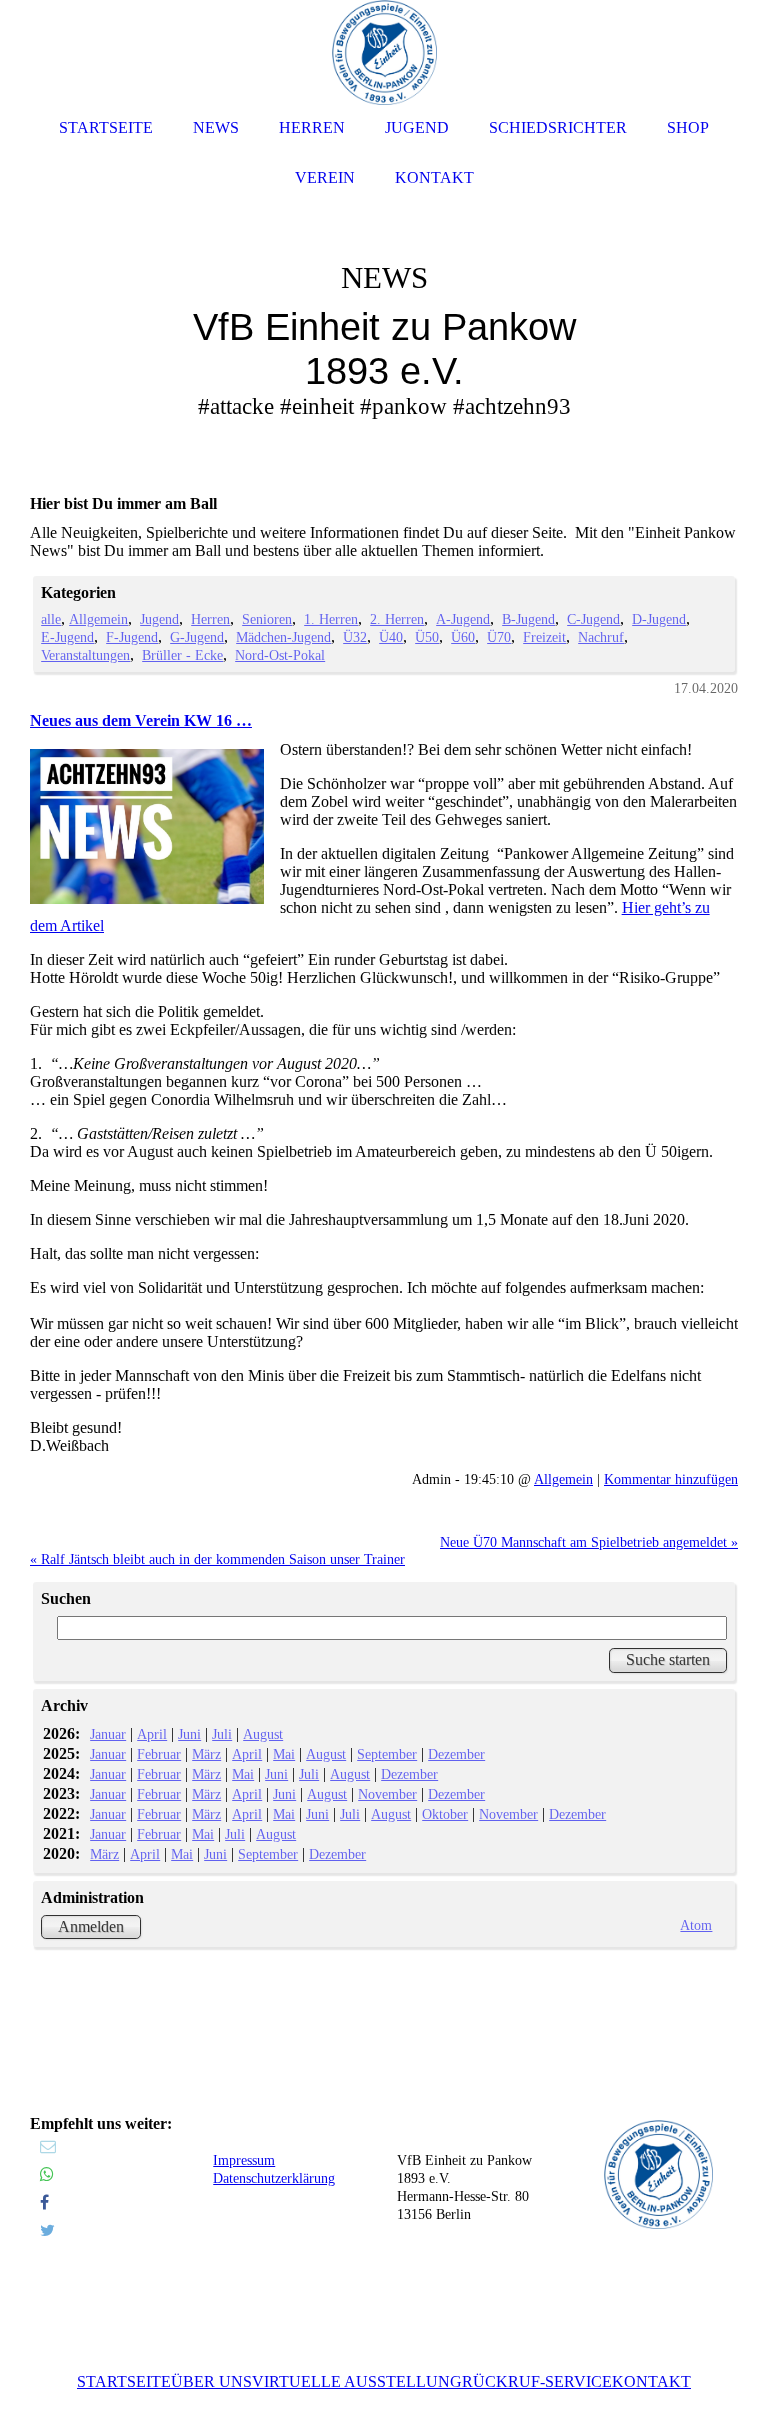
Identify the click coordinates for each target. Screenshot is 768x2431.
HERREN (312, 127)
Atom (696, 1925)
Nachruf (601, 637)
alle (51, 619)
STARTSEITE (124, 2381)
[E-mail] (48, 2146)
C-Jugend (593, 619)
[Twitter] (47, 2230)
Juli (222, 1734)
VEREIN (325, 177)
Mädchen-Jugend (283, 637)
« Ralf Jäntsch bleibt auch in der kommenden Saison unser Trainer (217, 1559)
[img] (384, 300)
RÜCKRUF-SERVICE (537, 2381)
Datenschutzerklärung (274, 2178)
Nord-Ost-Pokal (280, 655)
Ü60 (463, 637)
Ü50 (427, 637)
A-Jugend (463, 619)
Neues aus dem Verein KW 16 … (141, 720)
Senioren (267, 619)
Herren (210, 619)
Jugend (159, 619)
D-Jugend (659, 619)
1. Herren (331, 619)
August (263, 1734)
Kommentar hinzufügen (671, 1479)
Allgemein (98, 619)
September (387, 1754)
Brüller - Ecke (182, 655)
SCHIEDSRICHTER (558, 127)
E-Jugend (67, 637)
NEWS (216, 127)
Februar (159, 1754)
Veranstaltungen (85, 655)
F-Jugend (132, 637)
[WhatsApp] (47, 2174)
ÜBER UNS (211, 2381)
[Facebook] (44, 2202)
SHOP (688, 127)
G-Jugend (197, 637)
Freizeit (544, 637)
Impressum (244, 2160)
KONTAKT (651, 2381)
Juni (189, 1734)
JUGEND (417, 127)
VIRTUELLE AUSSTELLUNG (357, 2381)
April (152, 1734)
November (387, 1794)
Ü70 (499, 637)
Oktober (445, 1814)
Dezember (456, 1754)
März (206, 1754)
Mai (284, 1754)
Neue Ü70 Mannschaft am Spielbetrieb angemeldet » (589, 1542)
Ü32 (355, 637)
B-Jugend (528, 619)
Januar (108, 1734)
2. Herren (397, 619)
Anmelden (91, 1926)
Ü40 (391, 637)
